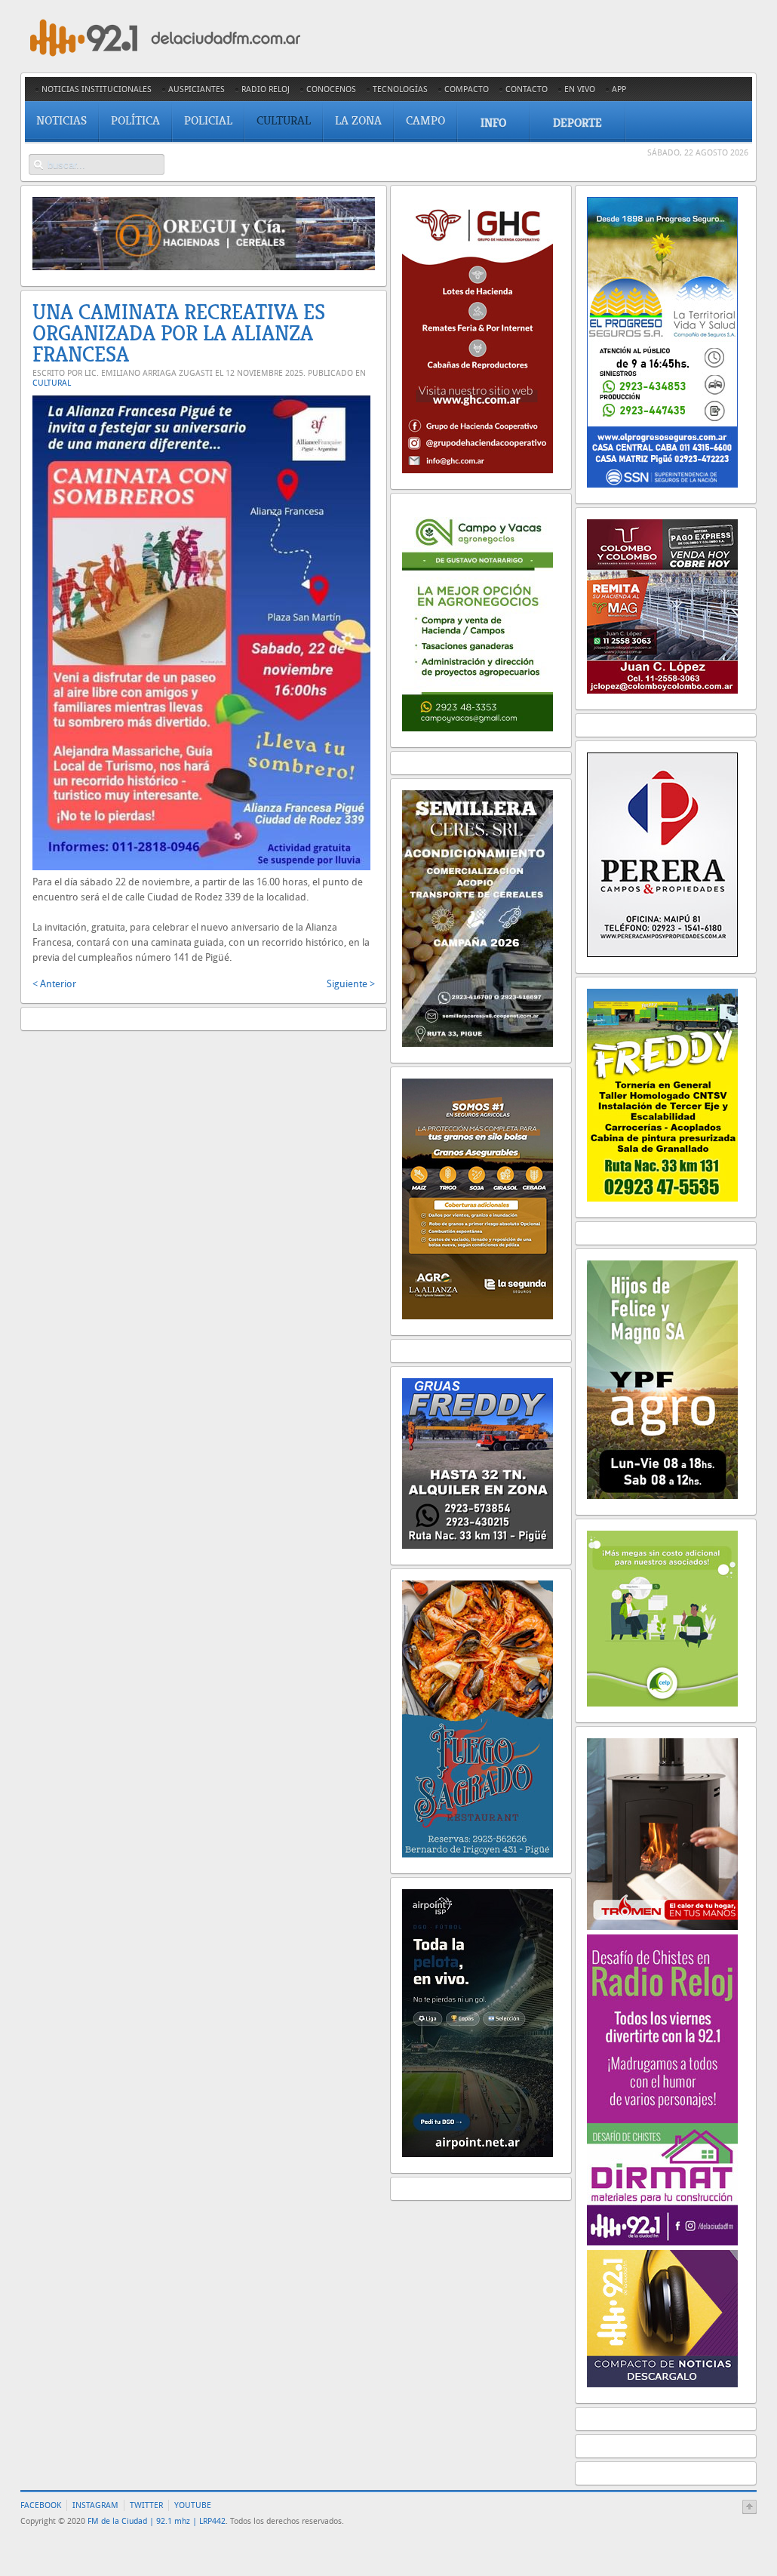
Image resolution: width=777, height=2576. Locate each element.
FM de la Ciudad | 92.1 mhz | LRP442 (157, 2521)
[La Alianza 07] (478, 1316)
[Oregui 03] (204, 267)
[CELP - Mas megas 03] (662, 1703)
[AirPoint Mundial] (478, 2154)
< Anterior (54, 984)
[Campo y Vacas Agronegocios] (478, 728)
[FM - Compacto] (662, 2384)
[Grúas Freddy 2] (478, 1545)
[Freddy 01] (662, 1198)
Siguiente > (351, 984)
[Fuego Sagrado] (478, 1854)
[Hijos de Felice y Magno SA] (662, 1496)
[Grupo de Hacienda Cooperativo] (478, 470)
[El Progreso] (662, 484)
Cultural (52, 383)
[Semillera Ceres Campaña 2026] (478, 1043)
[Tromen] (662, 1927)
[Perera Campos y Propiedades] (662, 954)
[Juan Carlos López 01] (662, 690)
